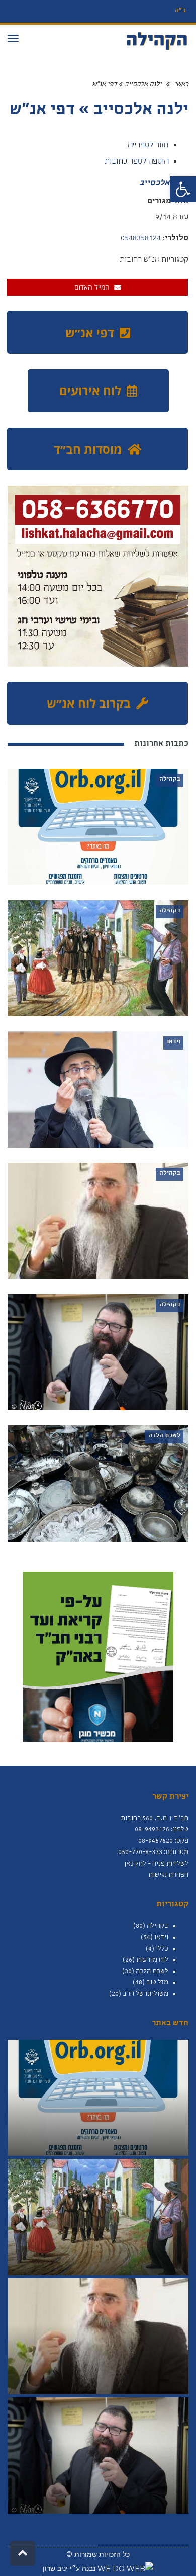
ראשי (181, 85)
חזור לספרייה (148, 146)
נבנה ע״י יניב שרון (70, 2568)
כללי (162, 1949)
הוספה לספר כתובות (136, 162)
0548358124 (141, 239)
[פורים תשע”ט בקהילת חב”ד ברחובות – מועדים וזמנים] (98, 2217)
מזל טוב (157, 1983)
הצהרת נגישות (168, 1875)
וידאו (161, 1938)
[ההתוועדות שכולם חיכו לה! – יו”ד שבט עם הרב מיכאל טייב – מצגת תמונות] (98, 2456)
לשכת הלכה (152, 1972)
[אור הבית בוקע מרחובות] (98, 2098)
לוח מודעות (152, 1960)
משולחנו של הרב (145, 1994)
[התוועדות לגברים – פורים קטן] (98, 2336)
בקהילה (158, 1926)
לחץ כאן (135, 1864)
